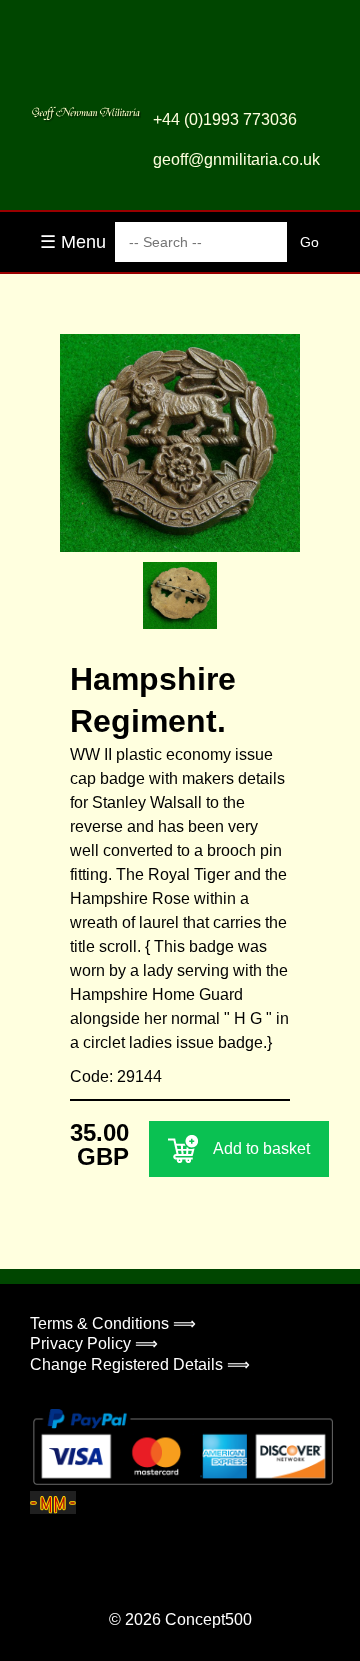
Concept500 (208, 1619)
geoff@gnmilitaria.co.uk (236, 159)
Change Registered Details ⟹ (140, 1364)
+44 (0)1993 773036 (225, 119)
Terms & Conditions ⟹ (113, 1323)
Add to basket (261, 1148)
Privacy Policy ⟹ (94, 1343)
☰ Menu (73, 242)
